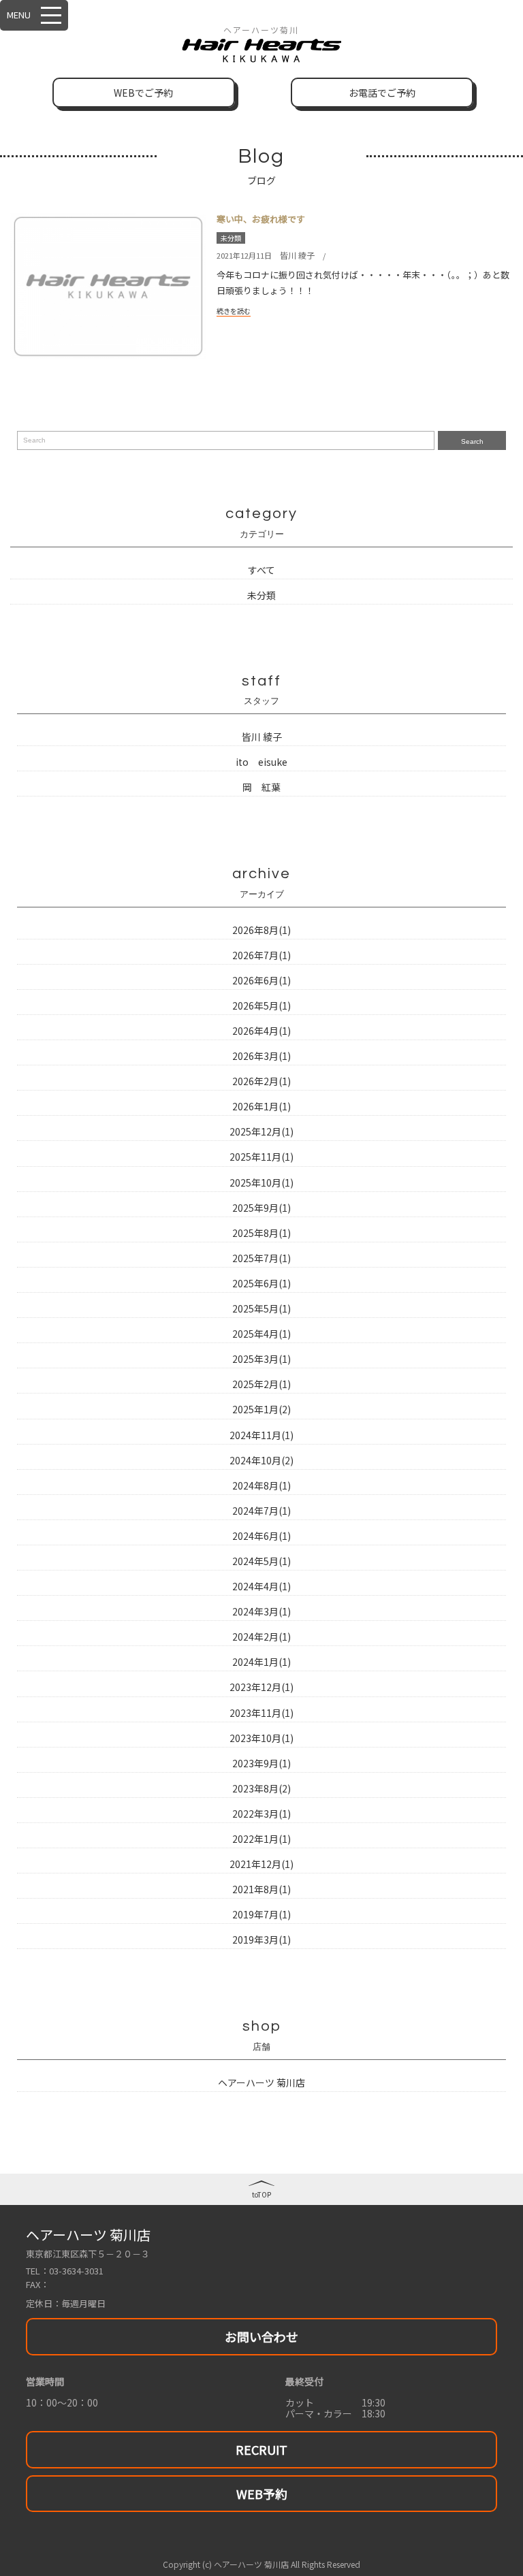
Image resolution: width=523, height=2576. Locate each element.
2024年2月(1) (261, 1637)
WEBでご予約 (143, 93)
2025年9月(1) (261, 1208)
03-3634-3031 (76, 2271)
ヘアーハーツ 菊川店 (261, 2082)
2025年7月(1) (261, 1258)
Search (472, 441)
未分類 (231, 238)
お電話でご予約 (382, 93)
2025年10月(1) (261, 1182)
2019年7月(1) (261, 1914)
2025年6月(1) (261, 1283)
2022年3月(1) (261, 1814)
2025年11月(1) (261, 1157)
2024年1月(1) (261, 1662)
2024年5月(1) (261, 1561)
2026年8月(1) (261, 930)
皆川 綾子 (297, 255)
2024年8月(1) (261, 1485)
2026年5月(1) (261, 1005)
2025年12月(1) (261, 1131)
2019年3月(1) (261, 1939)
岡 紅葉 (261, 787)
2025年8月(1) (261, 1233)
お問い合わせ (261, 2336)
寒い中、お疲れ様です (261, 219)
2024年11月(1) (261, 1435)
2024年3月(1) (261, 1611)
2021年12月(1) (261, 1864)
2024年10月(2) (261, 1460)
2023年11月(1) (261, 1713)
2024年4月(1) (261, 1586)
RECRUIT (261, 2449)
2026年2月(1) (261, 1081)
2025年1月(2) (261, 1409)
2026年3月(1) (261, 1056)
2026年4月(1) (261, 1031)
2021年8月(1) (261, 1889)
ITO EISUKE (261, 762)
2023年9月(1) (261, 1763)
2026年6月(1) (261, 980)
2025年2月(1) (261, 1384)
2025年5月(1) (261, 1308)
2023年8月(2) (261, 1788)
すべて (261, 570)
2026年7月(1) (261, 955)
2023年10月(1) (261, 1738)
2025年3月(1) (261, 1359)
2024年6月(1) (261, 1536)
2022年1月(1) (261, 1839)
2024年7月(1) (261, 1511)
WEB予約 (262, 2494)
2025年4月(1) (261, 1334)
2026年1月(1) (261, 1106)
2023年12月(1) (261, 1687)
